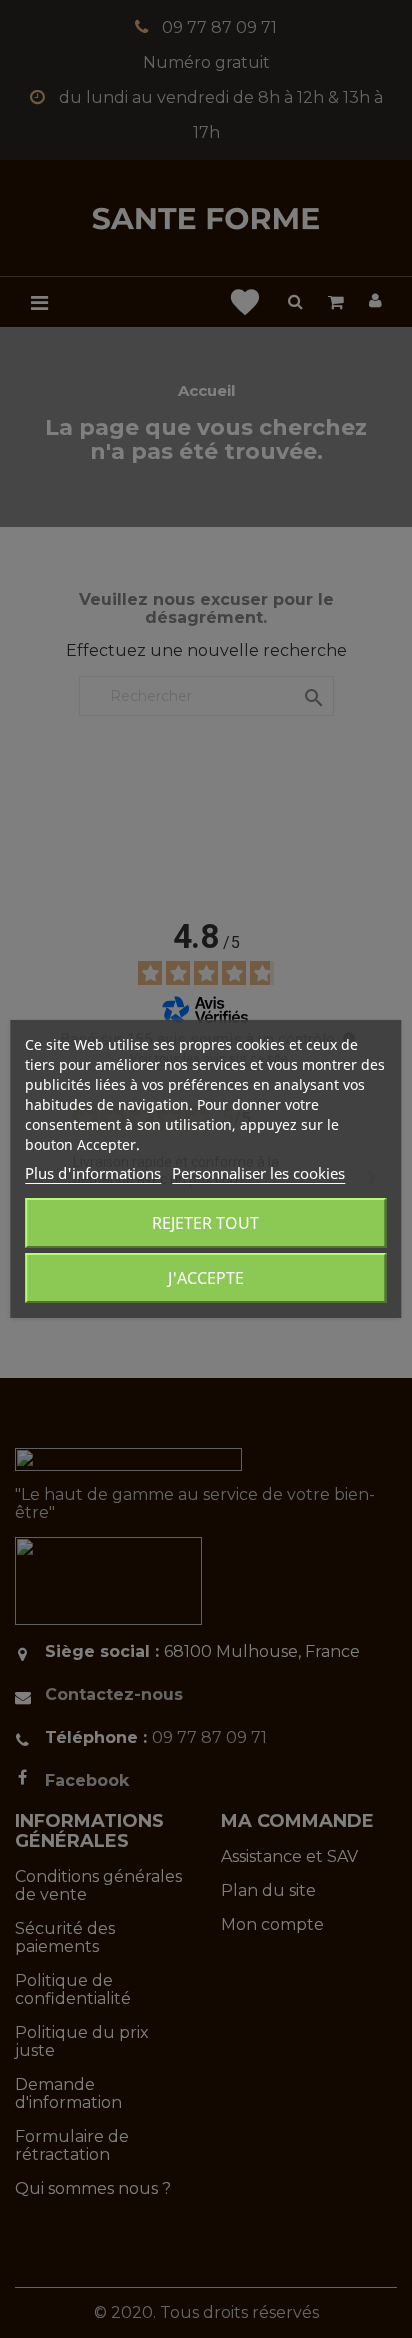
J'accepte (206, 1278)
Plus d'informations (93, 1173)
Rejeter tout (205, 1223)
